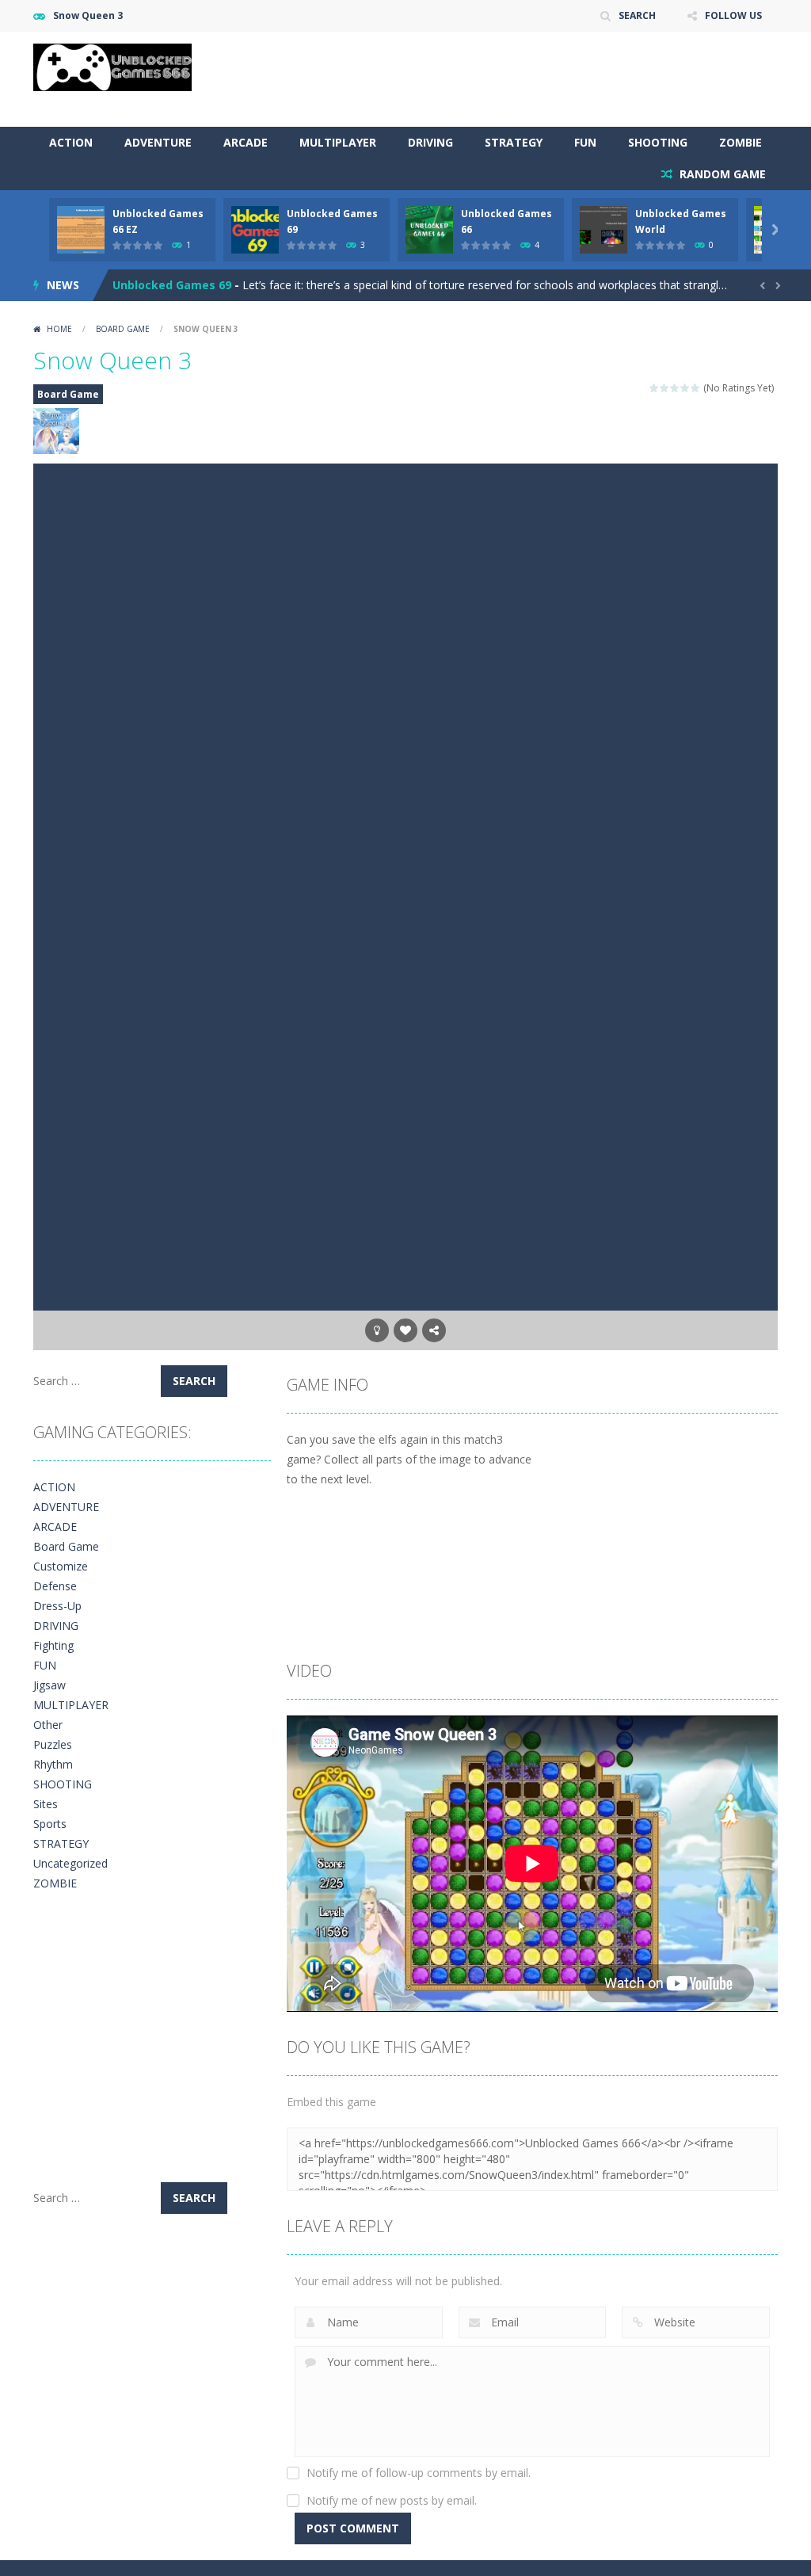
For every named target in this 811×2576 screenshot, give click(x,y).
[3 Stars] (675, 388)
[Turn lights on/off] (377, 1330)
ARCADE (246, 142)
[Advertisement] (489, 79)
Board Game (123, 329)
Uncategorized (70, 1863)
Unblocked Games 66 (172, 295)
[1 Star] (655, 388)
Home (59, 329)
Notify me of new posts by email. (392, 2500)
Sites (46, 1804)
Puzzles (53, 1744)
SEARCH (637, 15)
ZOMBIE (741, 142)
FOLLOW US (733, 15)
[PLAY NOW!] (81, 229)
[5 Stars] (696, 388)
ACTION (71, 142)
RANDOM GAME (721, 174)
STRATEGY (514, 142)
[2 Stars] (665, 388)
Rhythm (53, 1764)
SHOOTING (658, 142)
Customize (61, 1566)
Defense (55, 1586)
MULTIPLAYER (338, 142)
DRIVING (430, 142)
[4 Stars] (685, 388)
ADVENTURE (158, 142)
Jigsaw (49, 1685)
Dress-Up (57, 1606)
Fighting (53, 1645)
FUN (585, 142)
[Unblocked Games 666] (112, 66)
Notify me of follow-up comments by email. (419, 2473)
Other (48, 1725)
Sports (50, 1824)
